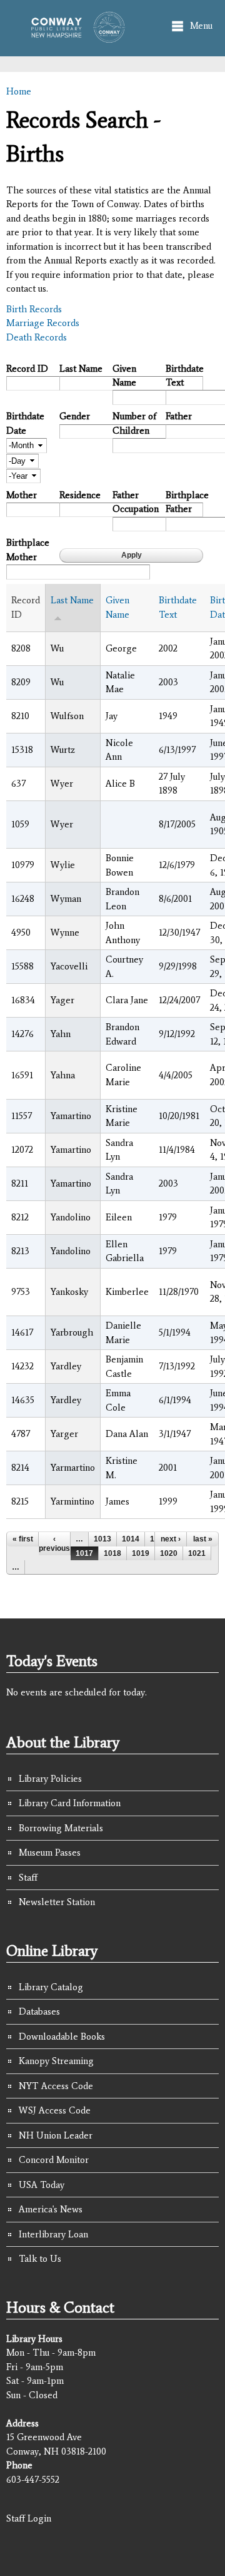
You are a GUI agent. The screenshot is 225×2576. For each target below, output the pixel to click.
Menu (201, 26)
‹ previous (54, 1543)
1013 (102, 1539)
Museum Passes (50, 1853)
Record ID (27, 369)
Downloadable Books (62, 2037)
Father (179, 416)
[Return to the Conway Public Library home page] (74, 36)
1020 (169, 1553)
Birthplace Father (187, 502)
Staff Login (29, 2518)
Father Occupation (134, 502)
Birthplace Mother (28, 550)
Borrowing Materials (61, 1828)
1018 (112, 1553)
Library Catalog (51, 1987)
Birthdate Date (25, 423)
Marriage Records (43, 323)
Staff (28, 1878)
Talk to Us (40, 2259)
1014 (131, 1539)
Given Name (124, 376)
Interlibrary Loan (53, 2234)
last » (203, 1539)
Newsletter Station (57, 1902)
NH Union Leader (56, 2135)
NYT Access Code (56, 2086)
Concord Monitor (54, 2160)
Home (19, 91)
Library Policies (50, 1779)
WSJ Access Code (55, 2110)
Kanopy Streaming (56, 2061)
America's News (51, 2209)
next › (171, 1539)
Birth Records (34, 309)
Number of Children (134, 423)
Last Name (81, 369)
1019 (141, 1553)
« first (23, 1539)
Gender (75, 416)
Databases (39, 2011)
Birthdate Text (185, 376)
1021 (197, 1553)
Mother (22, 495)
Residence (80, 495)
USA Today (42, 2185)
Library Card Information (70, 1803)
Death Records (37, 337)
